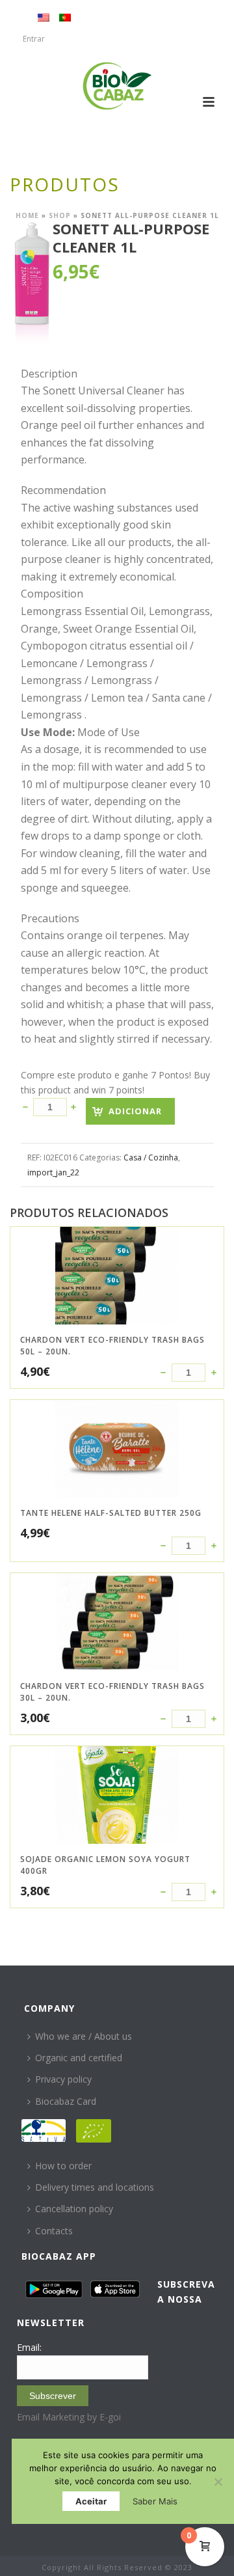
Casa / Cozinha (151, 1158)
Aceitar (91, 2501)
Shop (60, 215)
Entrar (34, 39)
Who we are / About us (84, 2036)
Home (27, 215)
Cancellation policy (74, 2209)
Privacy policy (63, 2079)
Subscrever (53, 2396)
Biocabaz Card (66, 2101)
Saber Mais (155, 2501)
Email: (29, 2347)
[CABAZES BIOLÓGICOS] (117, 86)
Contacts (54, 2231)
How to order (63, 2166)
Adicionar (135, 1111)
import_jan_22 (53, 1172)
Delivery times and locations (95, 2187)
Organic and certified (79, 2058)
